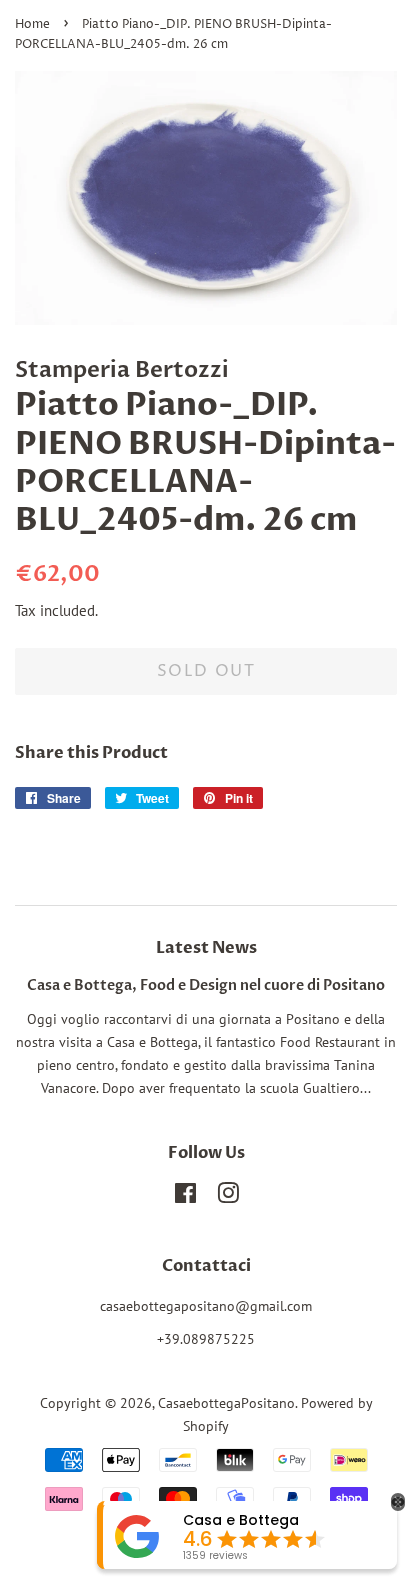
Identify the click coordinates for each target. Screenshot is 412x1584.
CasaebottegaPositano (226, 1403)
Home (32, 24)
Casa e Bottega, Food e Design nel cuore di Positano (206, 986)
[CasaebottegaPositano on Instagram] (228, 1197)
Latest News (206, 948)
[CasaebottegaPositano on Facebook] (185, 1197)
